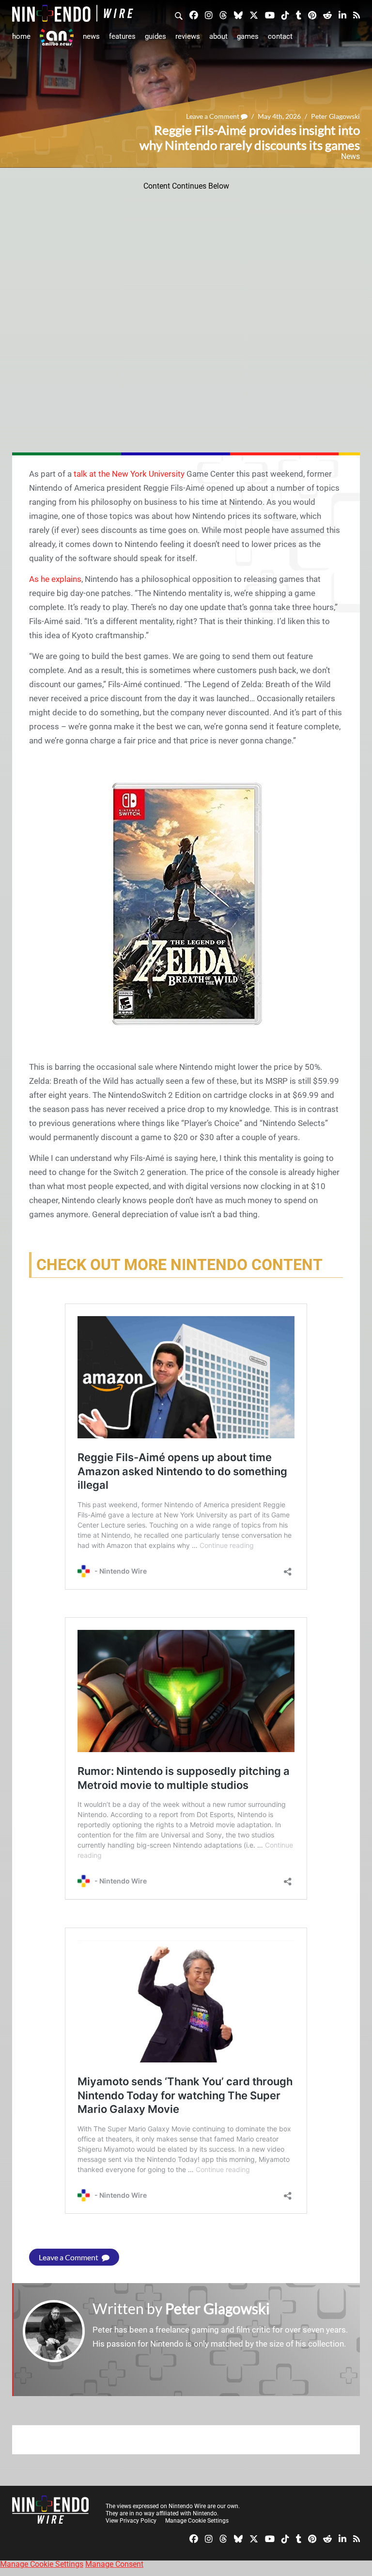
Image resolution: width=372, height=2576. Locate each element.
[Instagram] (209, 15)
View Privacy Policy (131, 2521)
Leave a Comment (213, 116)
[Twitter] (254, 15)
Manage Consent (114, 2564)
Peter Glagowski (335, 116)
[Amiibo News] (57, 37)
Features (122, 36)
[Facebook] (194, 15)
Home (21, 36)
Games (248, 36)
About (218, 36)
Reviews (188, 36)
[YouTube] (270, 15)
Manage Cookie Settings (197, 2521)
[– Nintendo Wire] (73, 13)
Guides (155, 36)
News (91, 36)
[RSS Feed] (356, 15)
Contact (280, 36)
